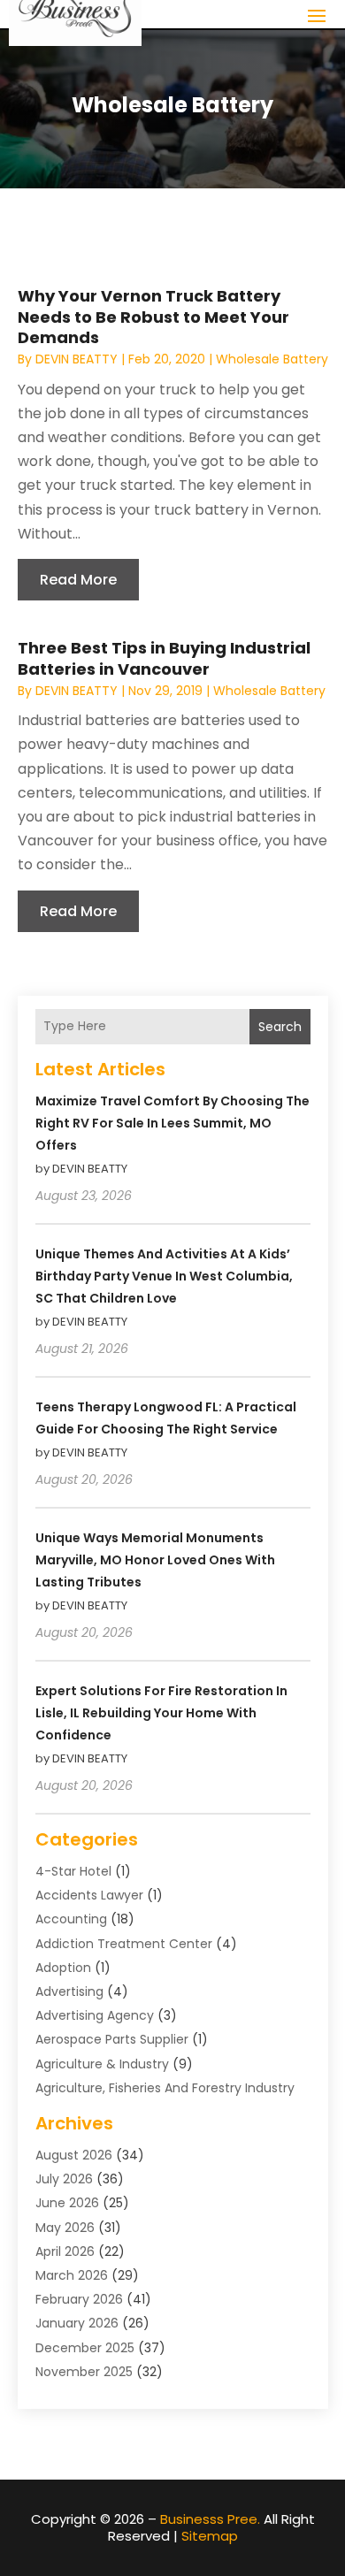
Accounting (71, 1919)
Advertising (69, 1991)
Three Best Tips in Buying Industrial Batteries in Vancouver (164, 658)
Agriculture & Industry (102, 2064)
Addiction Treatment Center (124, 1944)
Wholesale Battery (272, 359)
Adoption (63, 1968)
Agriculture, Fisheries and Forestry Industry (165, 2088)
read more (78, 580)
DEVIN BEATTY (77, 359)
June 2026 (67, 2203)
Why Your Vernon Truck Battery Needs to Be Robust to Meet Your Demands (153, 317)
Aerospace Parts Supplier (112, 2039)
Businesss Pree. (210, 2519)
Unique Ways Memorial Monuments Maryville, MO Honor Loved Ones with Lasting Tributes (155, 1560)
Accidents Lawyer (89, 1895)
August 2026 (74, 2155)
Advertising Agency (95, 2015)
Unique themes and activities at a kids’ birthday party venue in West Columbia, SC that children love (164, 1276)
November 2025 (84, 2372)
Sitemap (210, 2536)
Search (280, 1027)
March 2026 (72, 2275)
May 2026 (65, 2228)
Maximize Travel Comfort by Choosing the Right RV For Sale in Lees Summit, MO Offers (172, 1123)
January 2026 (77, 2323)
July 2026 (64, 2179)
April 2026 (65, 2251)
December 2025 (85, 2348)
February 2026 (79, 2299)
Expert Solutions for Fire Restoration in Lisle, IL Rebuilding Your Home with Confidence (161, 1713)
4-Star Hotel (73, 1871)
